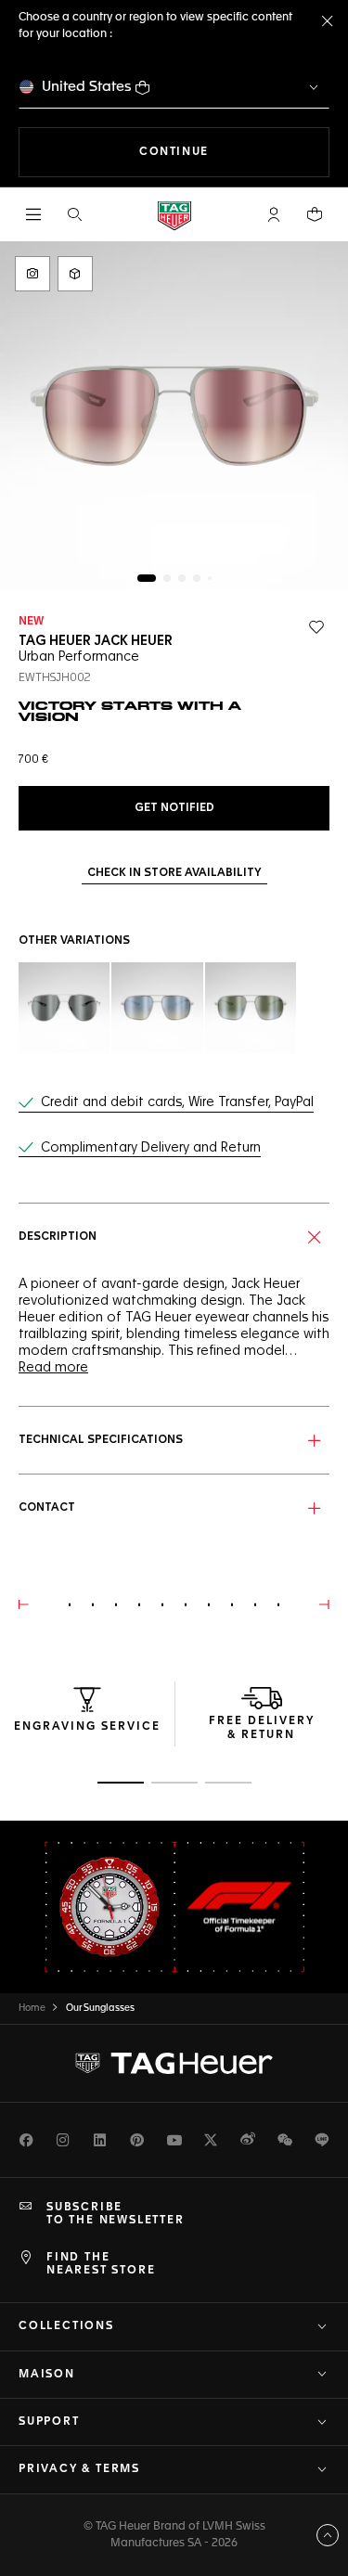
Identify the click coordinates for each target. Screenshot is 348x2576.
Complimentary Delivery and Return (151, 1148)
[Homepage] (174, 215)
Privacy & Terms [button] (79, 2469)
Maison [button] (47, 2375)
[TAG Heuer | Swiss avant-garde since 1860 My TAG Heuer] (174, 2063)
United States (87, 87)
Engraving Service (87, 1727)
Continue (234, 152)
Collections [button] (66, 2326)
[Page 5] (210, 578)
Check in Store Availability (174, 873)
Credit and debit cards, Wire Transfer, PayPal (177, 1102)
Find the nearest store (101, 2264)
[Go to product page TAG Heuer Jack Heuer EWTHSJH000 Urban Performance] (251, 1008)
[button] (274, 214)
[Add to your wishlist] (316, 627)
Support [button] (49, 2422)
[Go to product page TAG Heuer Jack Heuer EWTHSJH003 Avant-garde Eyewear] (64, 1008)
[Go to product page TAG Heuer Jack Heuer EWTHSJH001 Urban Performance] (157, 1008)
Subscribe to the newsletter (116, 2214)
